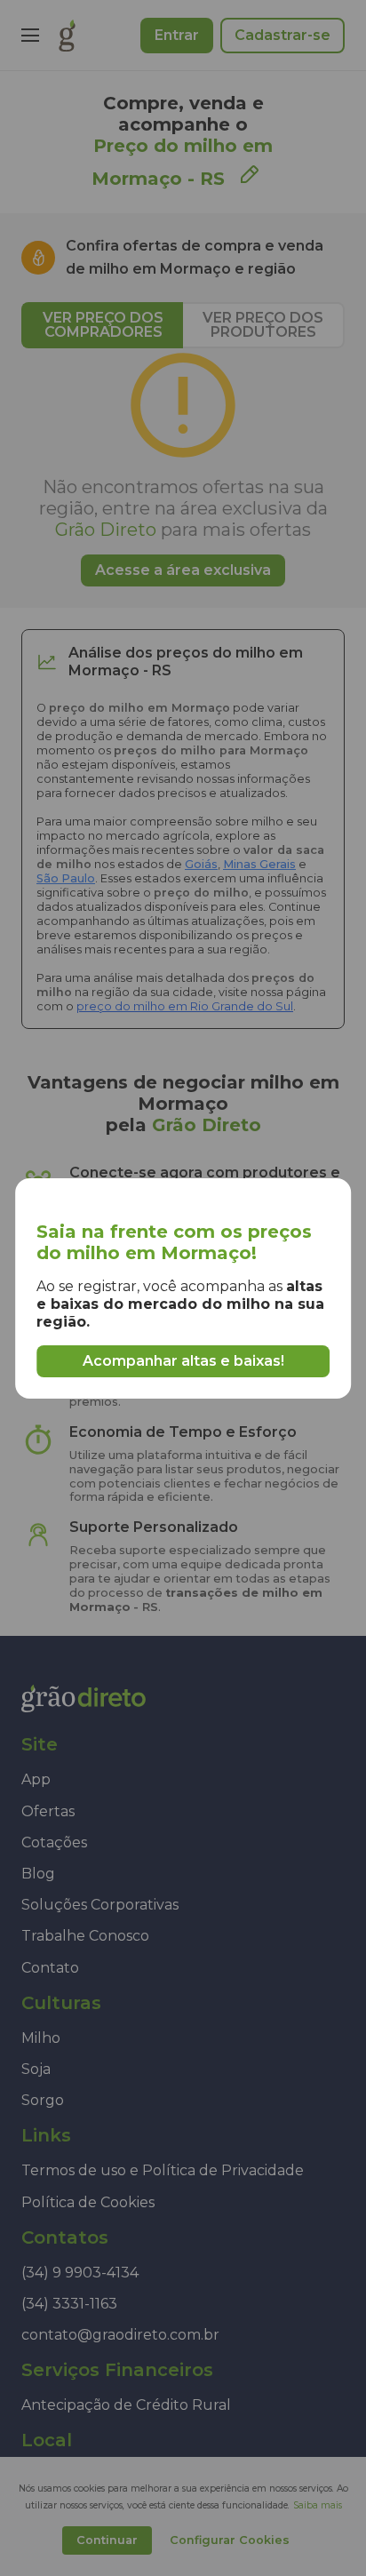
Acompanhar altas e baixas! (183, 1361)
